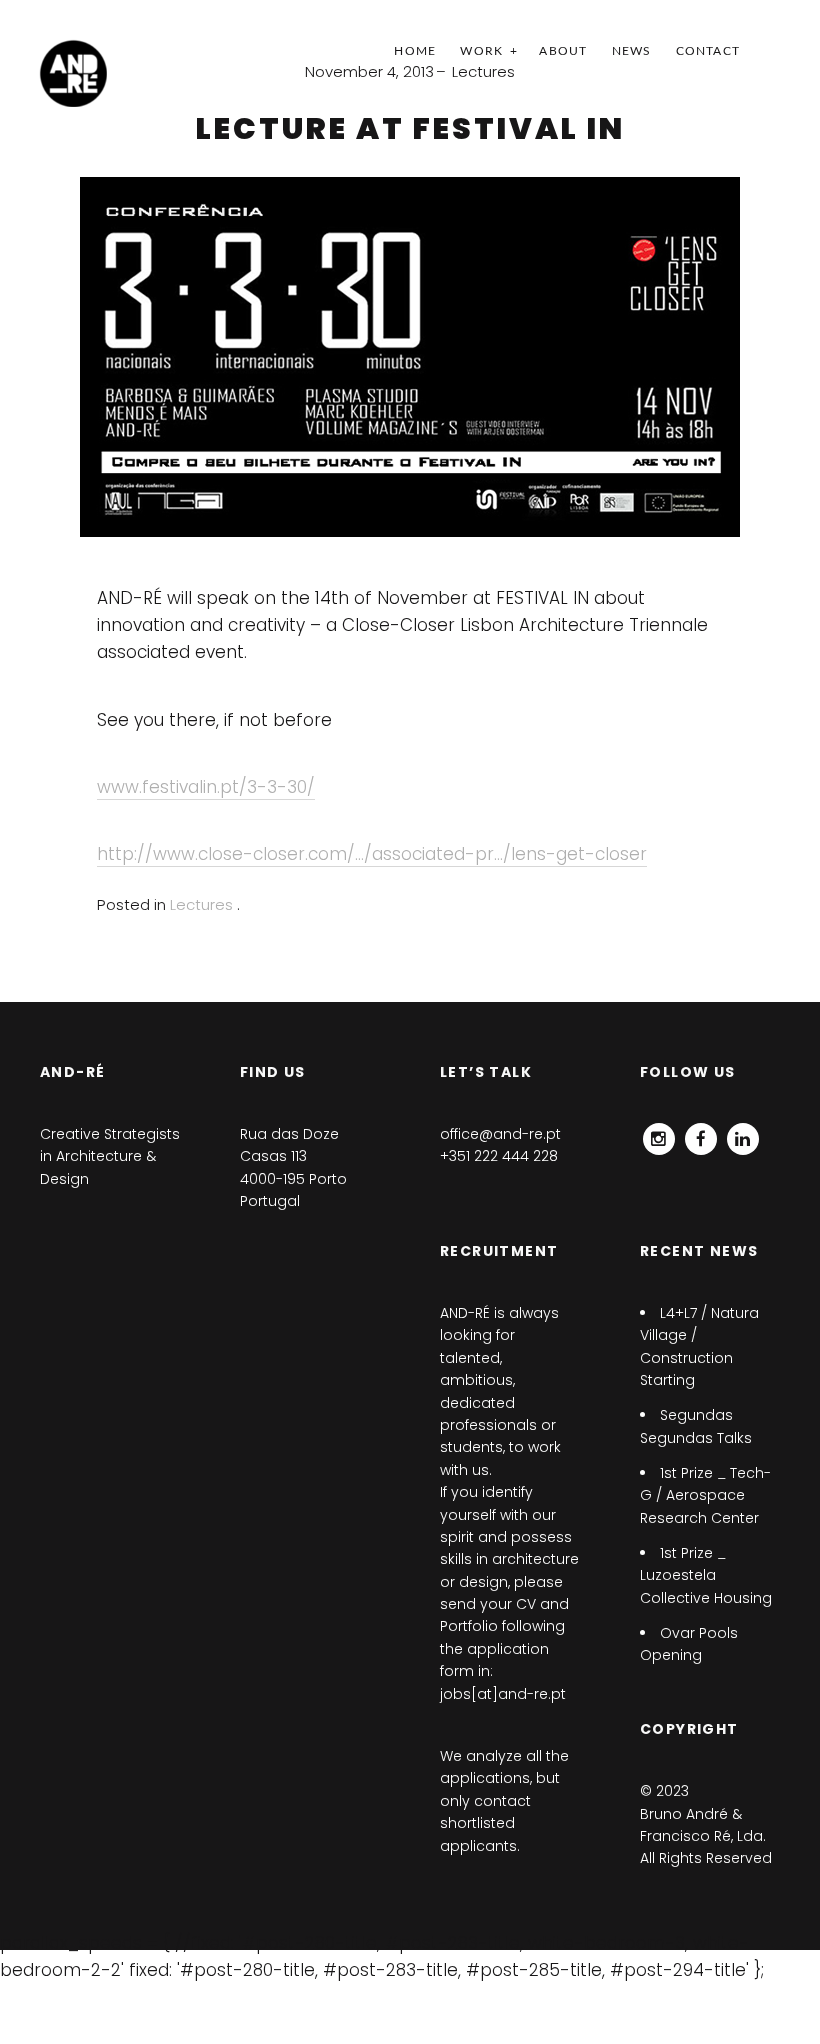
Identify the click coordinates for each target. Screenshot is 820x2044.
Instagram (659, 1134)
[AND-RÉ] (73, 73)
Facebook (701, 1134)
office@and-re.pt (500, 1134)
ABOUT (563, 51)
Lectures (483, 71)
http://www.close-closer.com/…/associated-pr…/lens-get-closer (372, 854)
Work (481, 51)
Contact (708, 51)
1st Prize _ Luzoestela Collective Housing (706, 1575)
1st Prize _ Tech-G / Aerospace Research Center (705, 1495)
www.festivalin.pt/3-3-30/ (206, 787)
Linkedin (743, 1134)
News (632, 51)
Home (415, 51)
